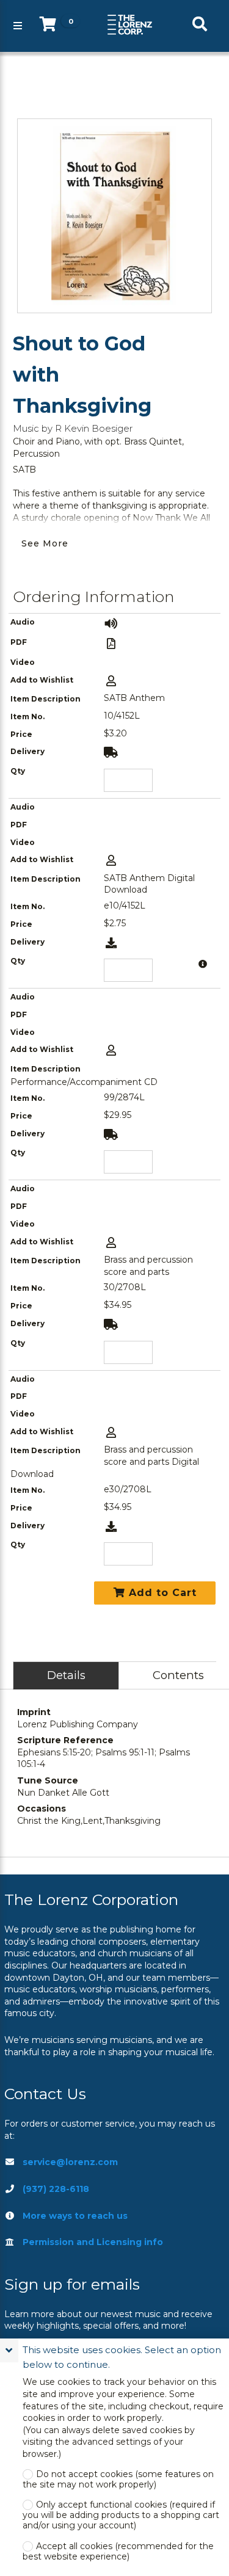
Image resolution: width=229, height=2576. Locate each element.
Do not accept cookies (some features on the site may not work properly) (118, 2480)
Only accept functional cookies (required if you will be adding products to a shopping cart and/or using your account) (121, 2515)
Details (66, 1675)
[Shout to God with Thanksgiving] (114, 216)
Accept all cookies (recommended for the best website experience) (118, 2552)
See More (45, 543)
